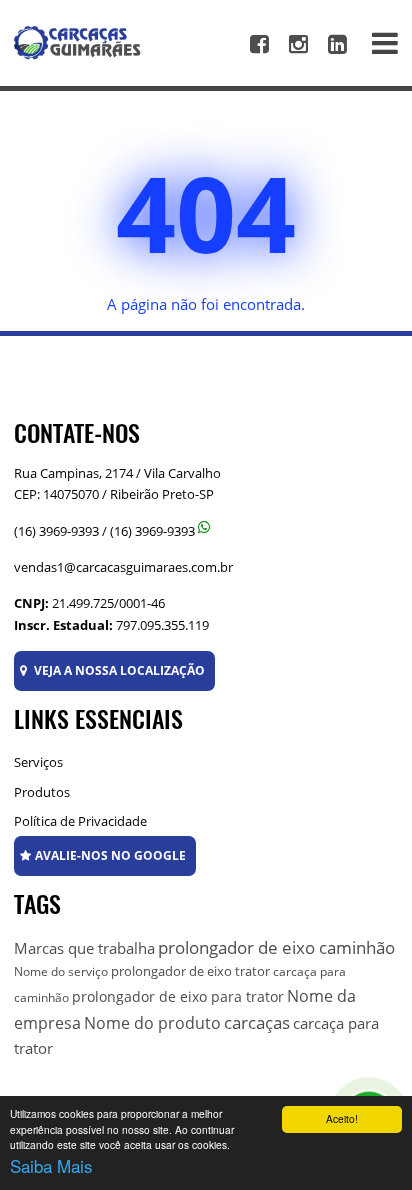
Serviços (38, 762)
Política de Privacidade (80, 821)
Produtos (42, 792)
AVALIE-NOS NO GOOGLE (110, 855)
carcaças (257, 1022)
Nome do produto (152, 1023)
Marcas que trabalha (84, 948)
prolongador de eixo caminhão (276, 947)
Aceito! (342, 1118)
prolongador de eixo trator (190, 971)
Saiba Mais (51, 1165)
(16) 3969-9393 (56, 531)
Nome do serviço (61, 971)
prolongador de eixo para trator (178, 996)
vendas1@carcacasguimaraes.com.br (123, 567)
